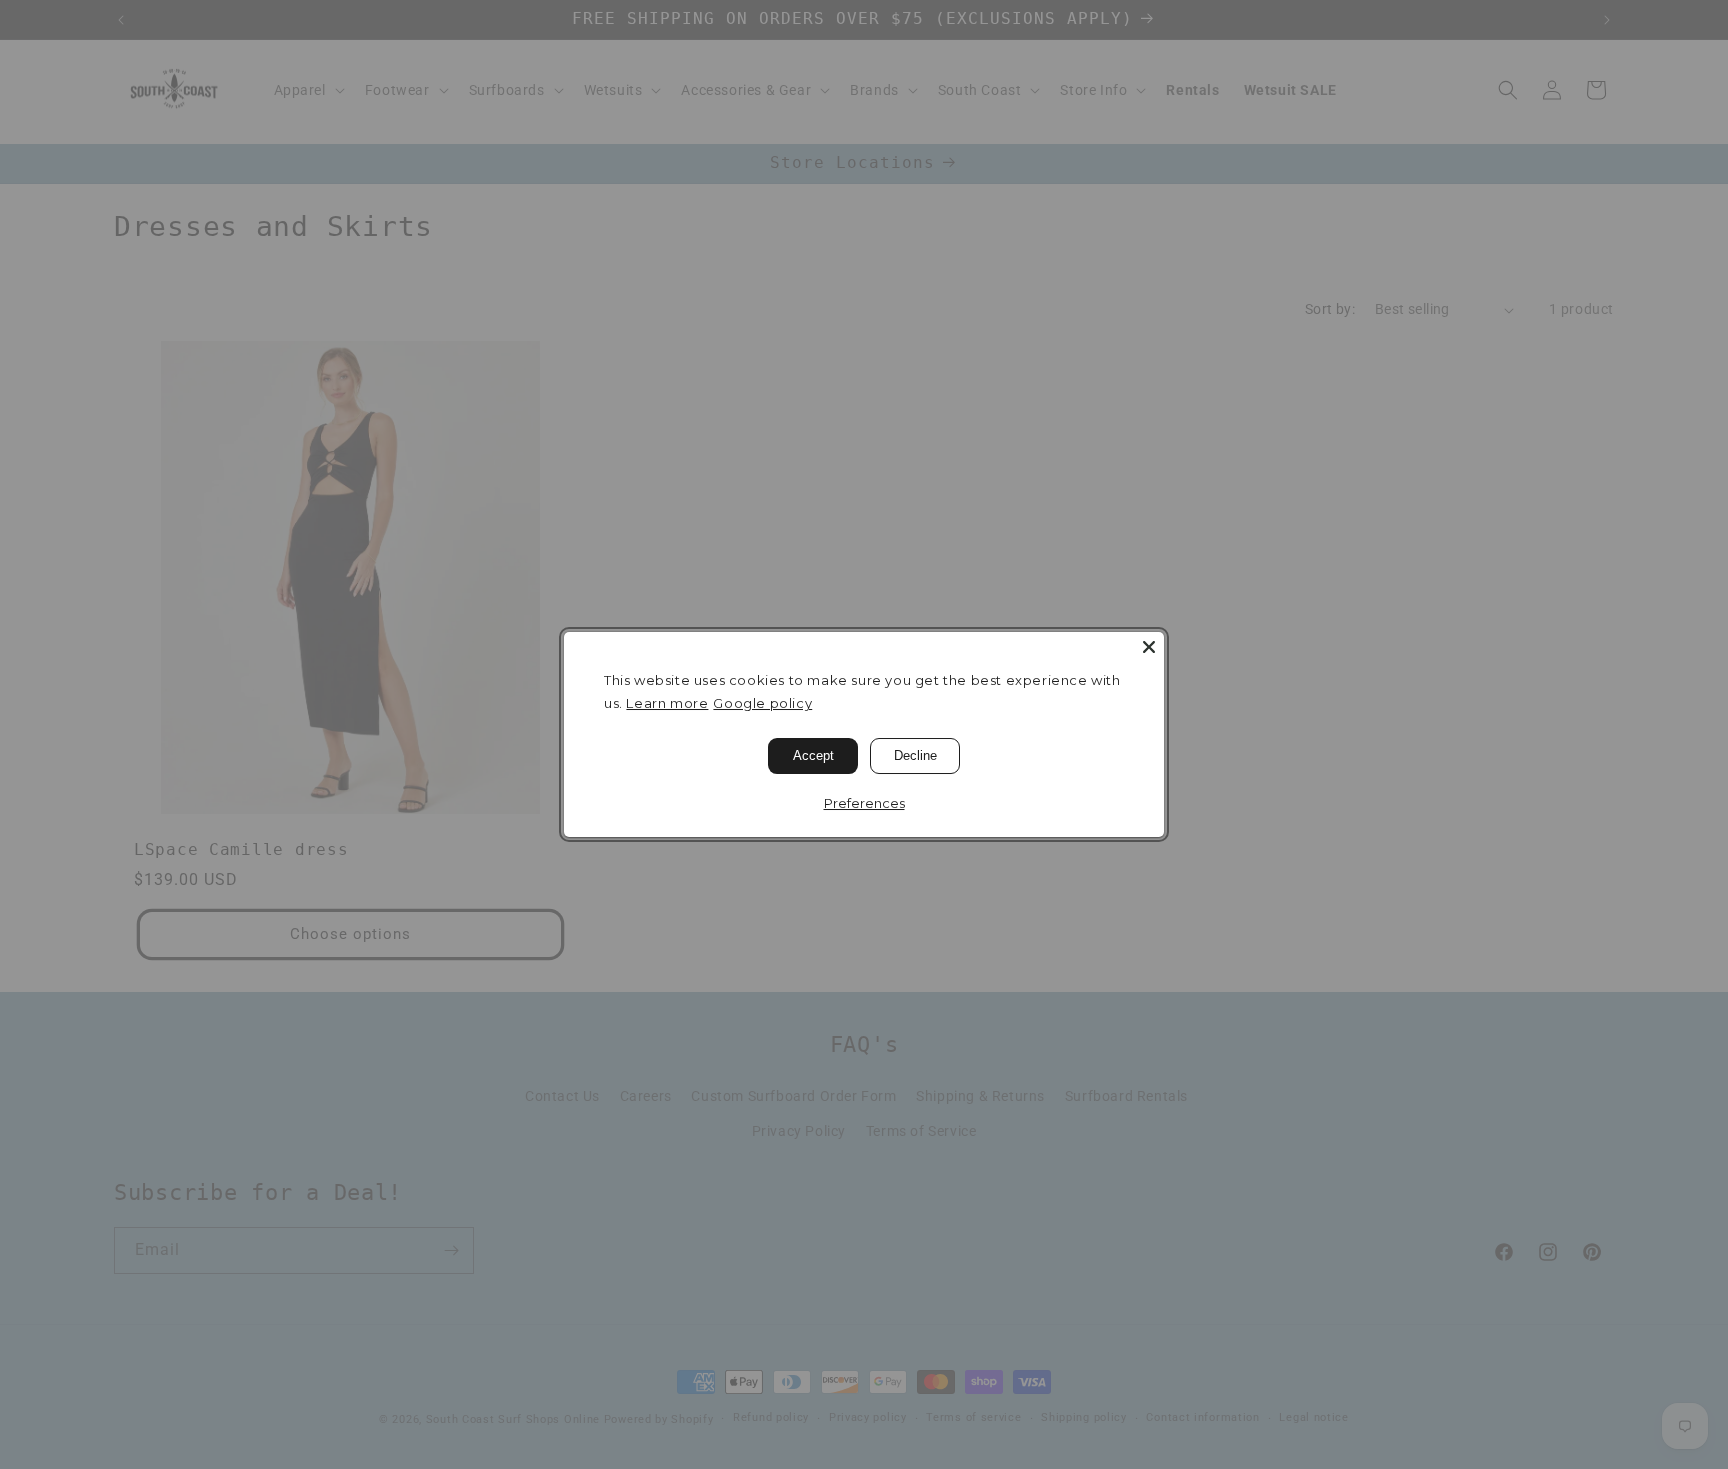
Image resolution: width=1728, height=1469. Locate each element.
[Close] (1149, 647)
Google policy (762, 703)
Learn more (667, 703)
